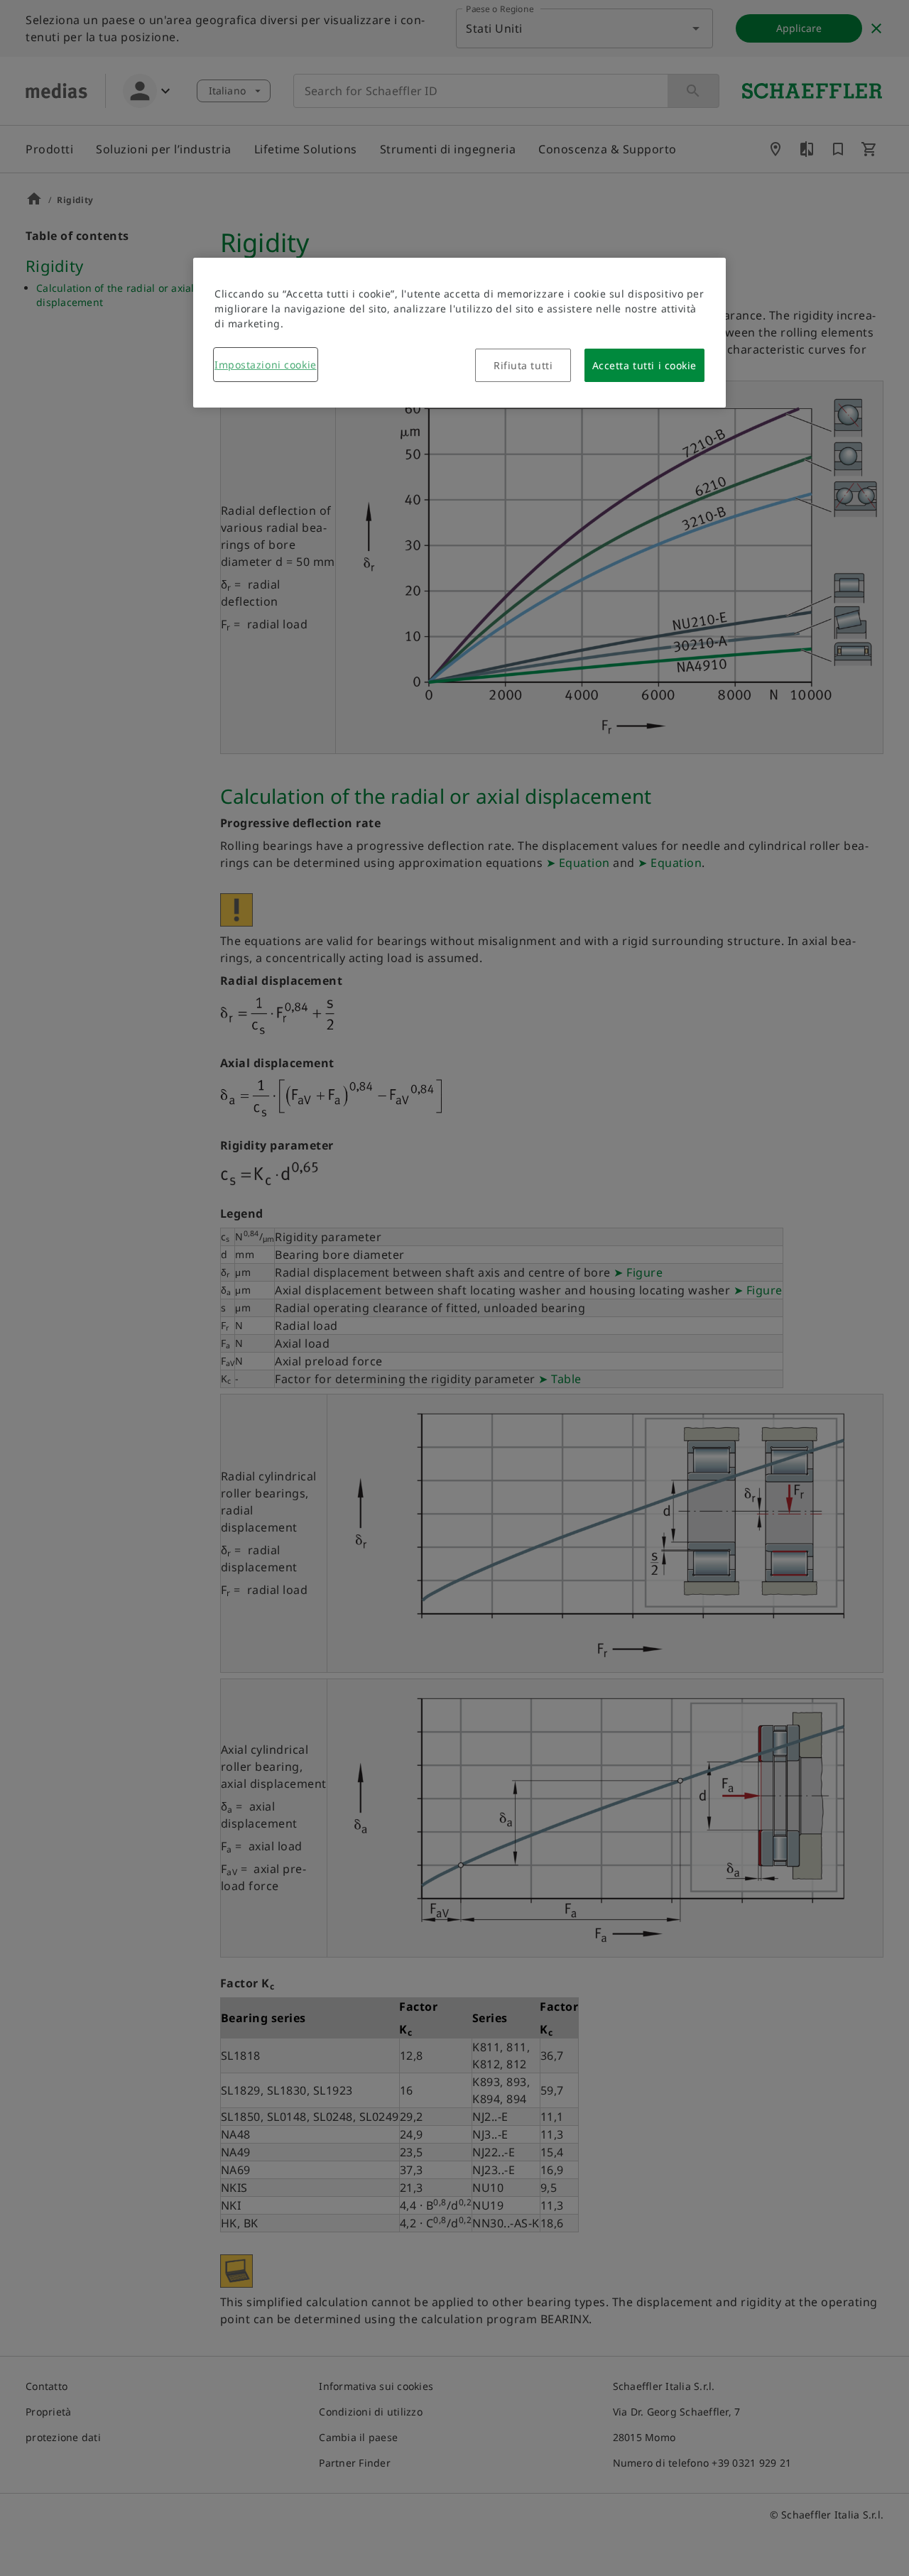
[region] (459, 333)
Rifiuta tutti (523, 365)
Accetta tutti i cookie (644, 365)
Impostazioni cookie (266, 365)
